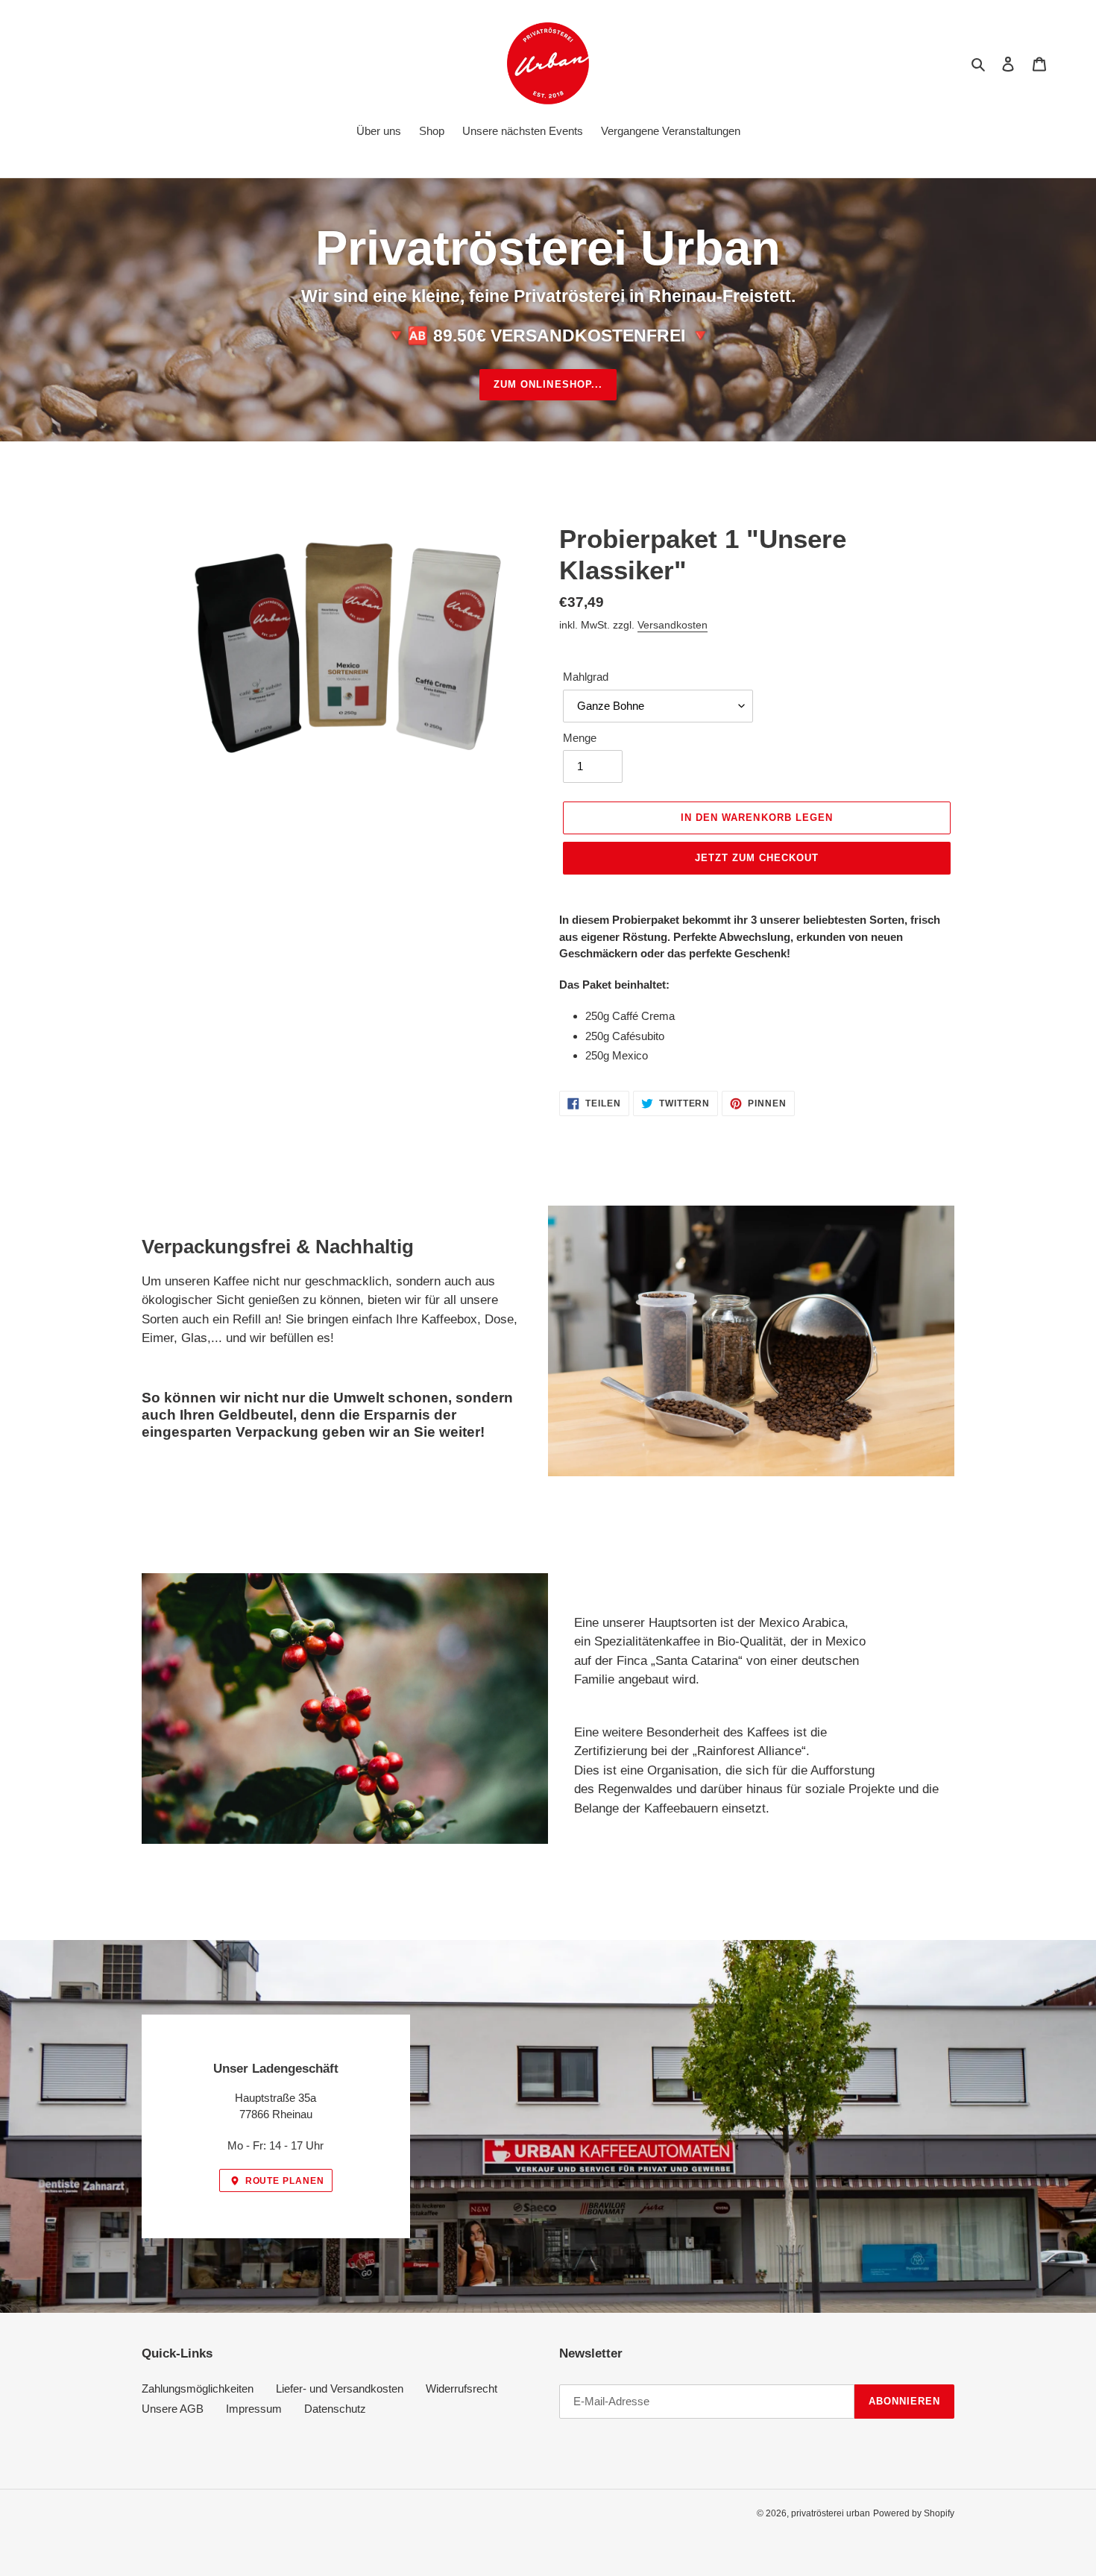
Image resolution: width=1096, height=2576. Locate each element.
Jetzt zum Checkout (757, 858)
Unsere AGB (173, 2409)
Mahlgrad (586, 677)
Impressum (254, 2409)
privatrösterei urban (831, 2513)
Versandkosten (673, 625)
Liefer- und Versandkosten (340, 2388)
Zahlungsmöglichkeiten (198, 2388)
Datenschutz (335, 2409)
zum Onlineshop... (548, 384)
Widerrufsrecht (462, 2388)
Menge (580, 738)
